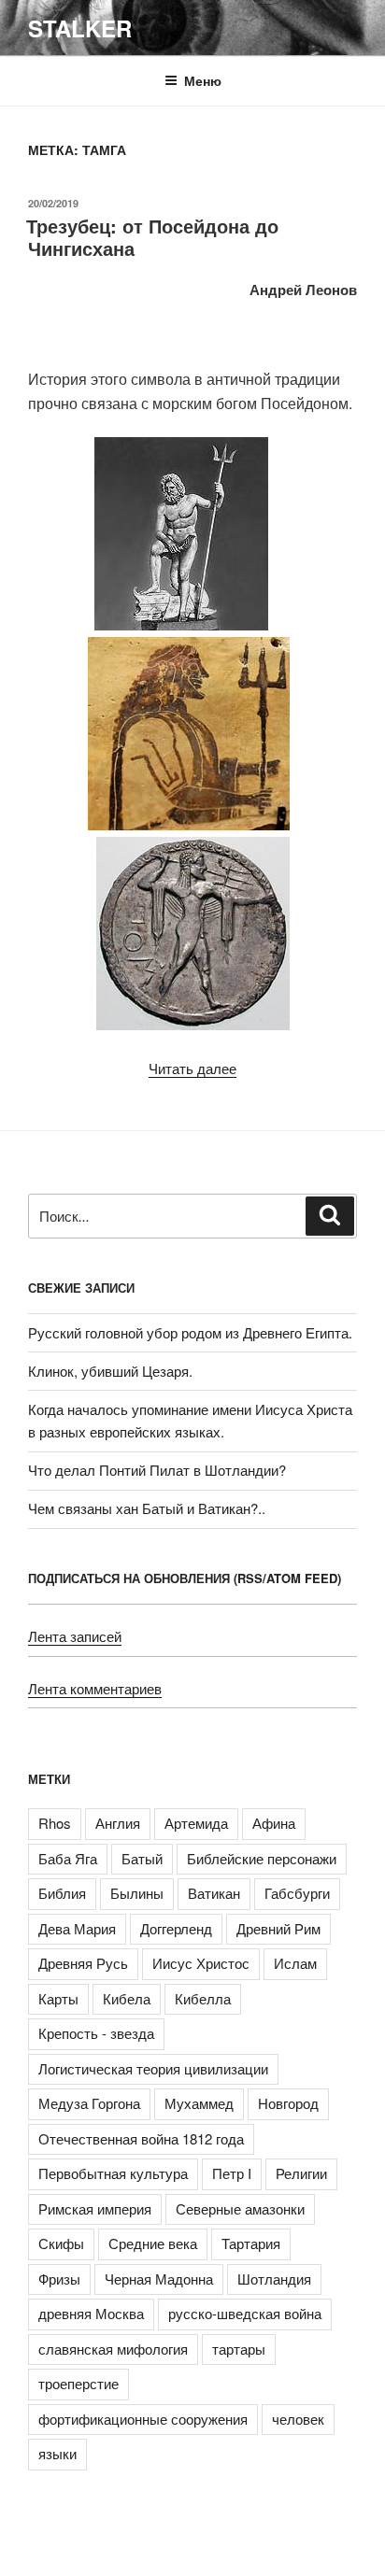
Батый (142, 1858)
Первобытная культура (113, 2173)
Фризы (59, 2279)
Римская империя (95, 2208)
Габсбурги (297, 1893)
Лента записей (75, 1636)
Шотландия (274, 2279)
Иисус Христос (201, 1963)
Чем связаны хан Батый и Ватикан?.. (147, 1508)
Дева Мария (77, 1928)
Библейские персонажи (262, 1858)
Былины (137, 1893)
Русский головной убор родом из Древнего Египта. (190, 1332)
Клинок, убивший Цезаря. (110, 1371)
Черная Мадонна (159, 2279)
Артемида (196, 1823)
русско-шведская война (245, 2313)
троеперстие (78, 2383)
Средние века (153, 2243)
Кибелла (203, 1998)
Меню (203, 80)
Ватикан (214, 1893)
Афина (274, 1823)
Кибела (127, 1998)
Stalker (80, 28)
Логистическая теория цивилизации (153, 2068)
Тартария (251, 2243)
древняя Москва (91, 2313)
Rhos (55, 1823)
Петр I (232, 2173)
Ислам (295, 1963)
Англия (118, 1823)
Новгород (288, 2103)
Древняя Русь (83, 1963)
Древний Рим (278, 1928)
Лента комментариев (95, 1688)
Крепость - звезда (96, 2033)
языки (57, 2453)
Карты (58, 1998)
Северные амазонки (240, 2208)
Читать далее (192, 1068)
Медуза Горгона (89, 2103)
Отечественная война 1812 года (141, 2138)
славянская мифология (113, 2349)
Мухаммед (199, 2103)
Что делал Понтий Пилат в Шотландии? (157, 1470)
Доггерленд (176, 1928)
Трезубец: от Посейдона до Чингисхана (152, 237)
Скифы (61, 2243)
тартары (239, 2349)
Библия (62, 1893)
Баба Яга (68, 1858)
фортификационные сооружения (143, 2419)
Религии (301, 2173)
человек (298, 2419)
